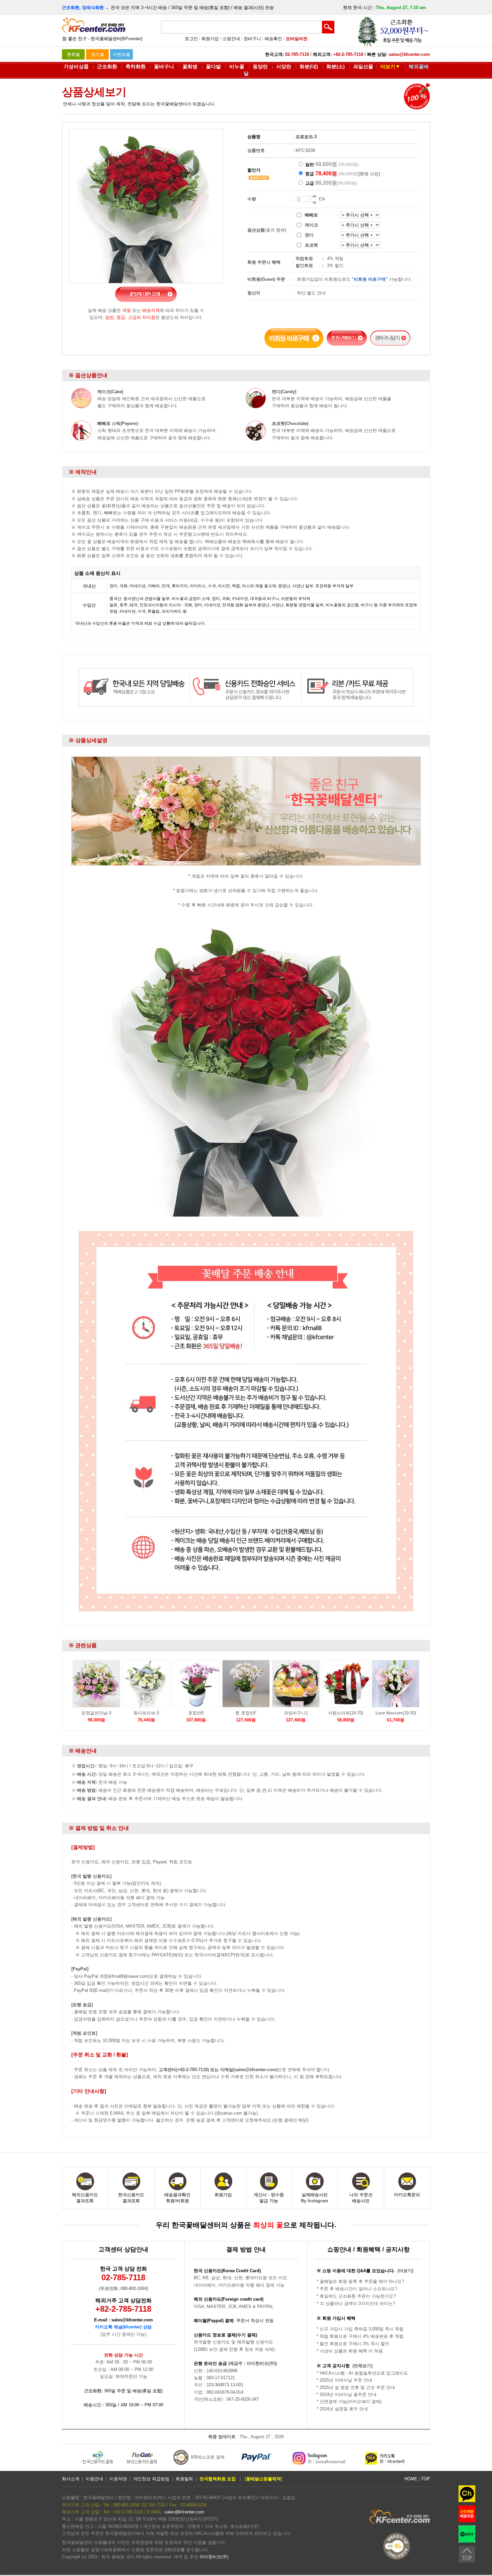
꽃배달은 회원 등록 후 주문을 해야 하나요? (362, 2281)
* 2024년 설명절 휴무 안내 (342, 2409)
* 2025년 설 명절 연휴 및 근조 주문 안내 (356, 2387)
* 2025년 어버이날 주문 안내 (344, 2380)
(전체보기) (362, 2366)
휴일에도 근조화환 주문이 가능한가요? (358, 2296)
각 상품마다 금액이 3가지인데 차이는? (357, 2303)
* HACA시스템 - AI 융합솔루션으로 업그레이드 (362, 2373)
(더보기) (405, 2271)
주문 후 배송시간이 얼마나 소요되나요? (358, 2289)
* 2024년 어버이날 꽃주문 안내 (347, 2394)
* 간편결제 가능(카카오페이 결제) (349, 2402)
